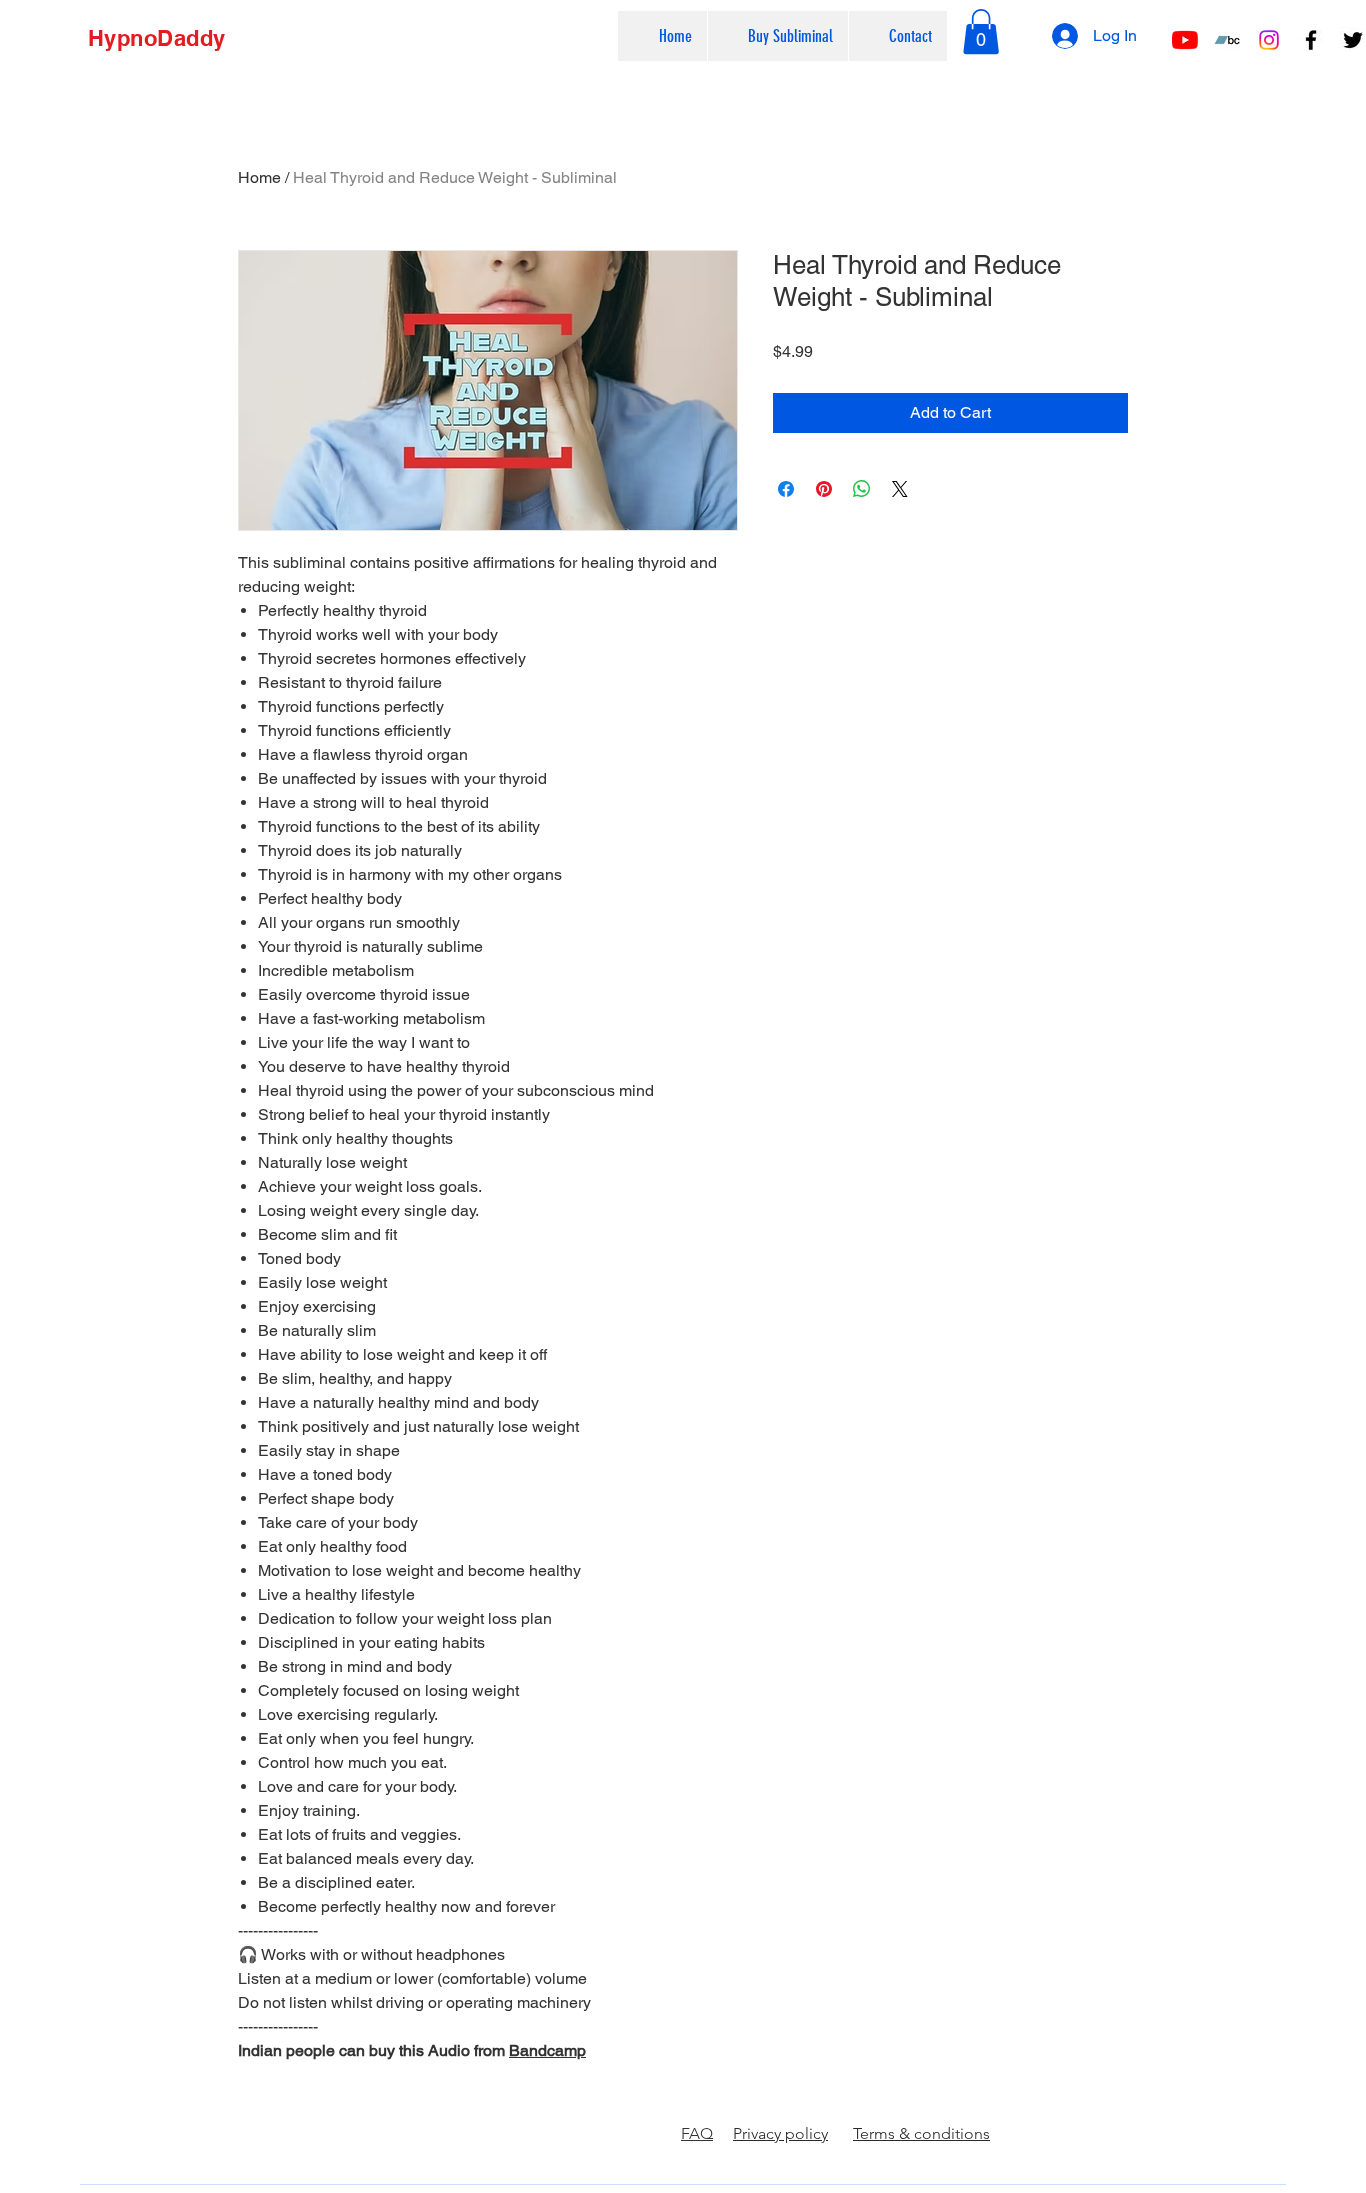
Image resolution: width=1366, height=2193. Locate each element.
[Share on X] (900, 489)
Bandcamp (547, 2050)
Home (259, 177)
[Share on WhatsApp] (862, 489)
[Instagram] (1269, 40)
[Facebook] (1311, 40)
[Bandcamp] (1227, 40)
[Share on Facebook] (786, 489)
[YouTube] (1185, 40)
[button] (777, 36)
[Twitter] (1353, 40)
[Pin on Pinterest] (824, 489)
